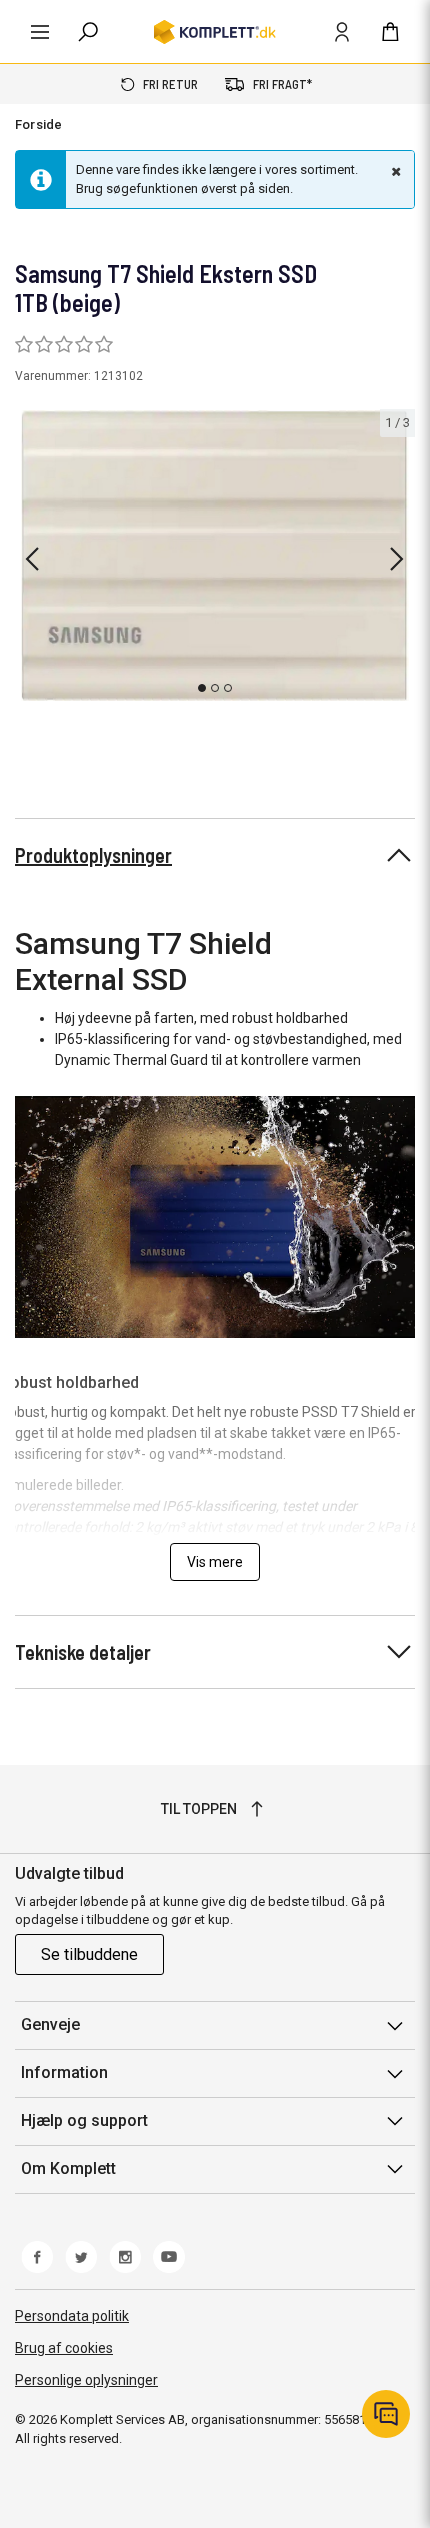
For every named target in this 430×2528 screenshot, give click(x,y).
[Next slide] (397, 559)
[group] (215, 555)
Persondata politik (72, 2316)
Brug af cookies (64, 2348)
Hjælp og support (84, 2120)
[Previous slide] (32, 559)
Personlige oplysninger (86, 2380)
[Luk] (394, 171)
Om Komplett (68, 2168)
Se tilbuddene (89, 1954)
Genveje (50, 2024)
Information (64, 2072)
